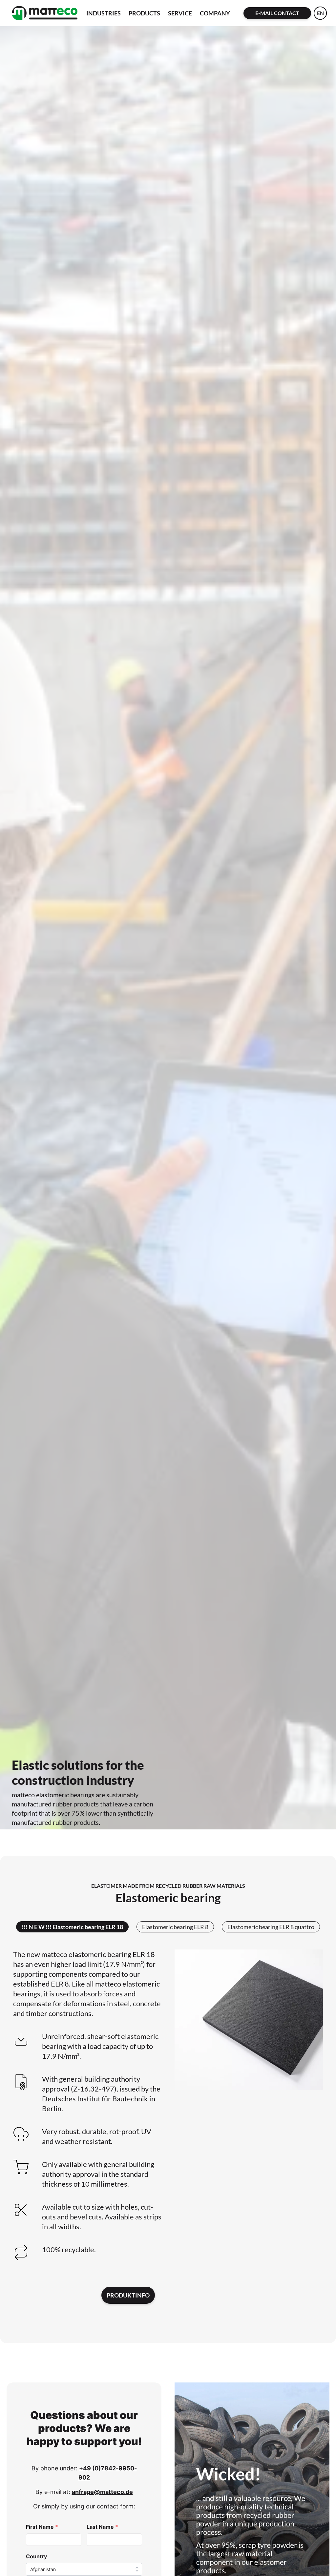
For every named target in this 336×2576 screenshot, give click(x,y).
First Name (42, 2527)
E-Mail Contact (277, 13)
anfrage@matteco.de (102, 2492)
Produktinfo (128, 2295)
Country (36, 2556)
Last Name (102, 2527)
